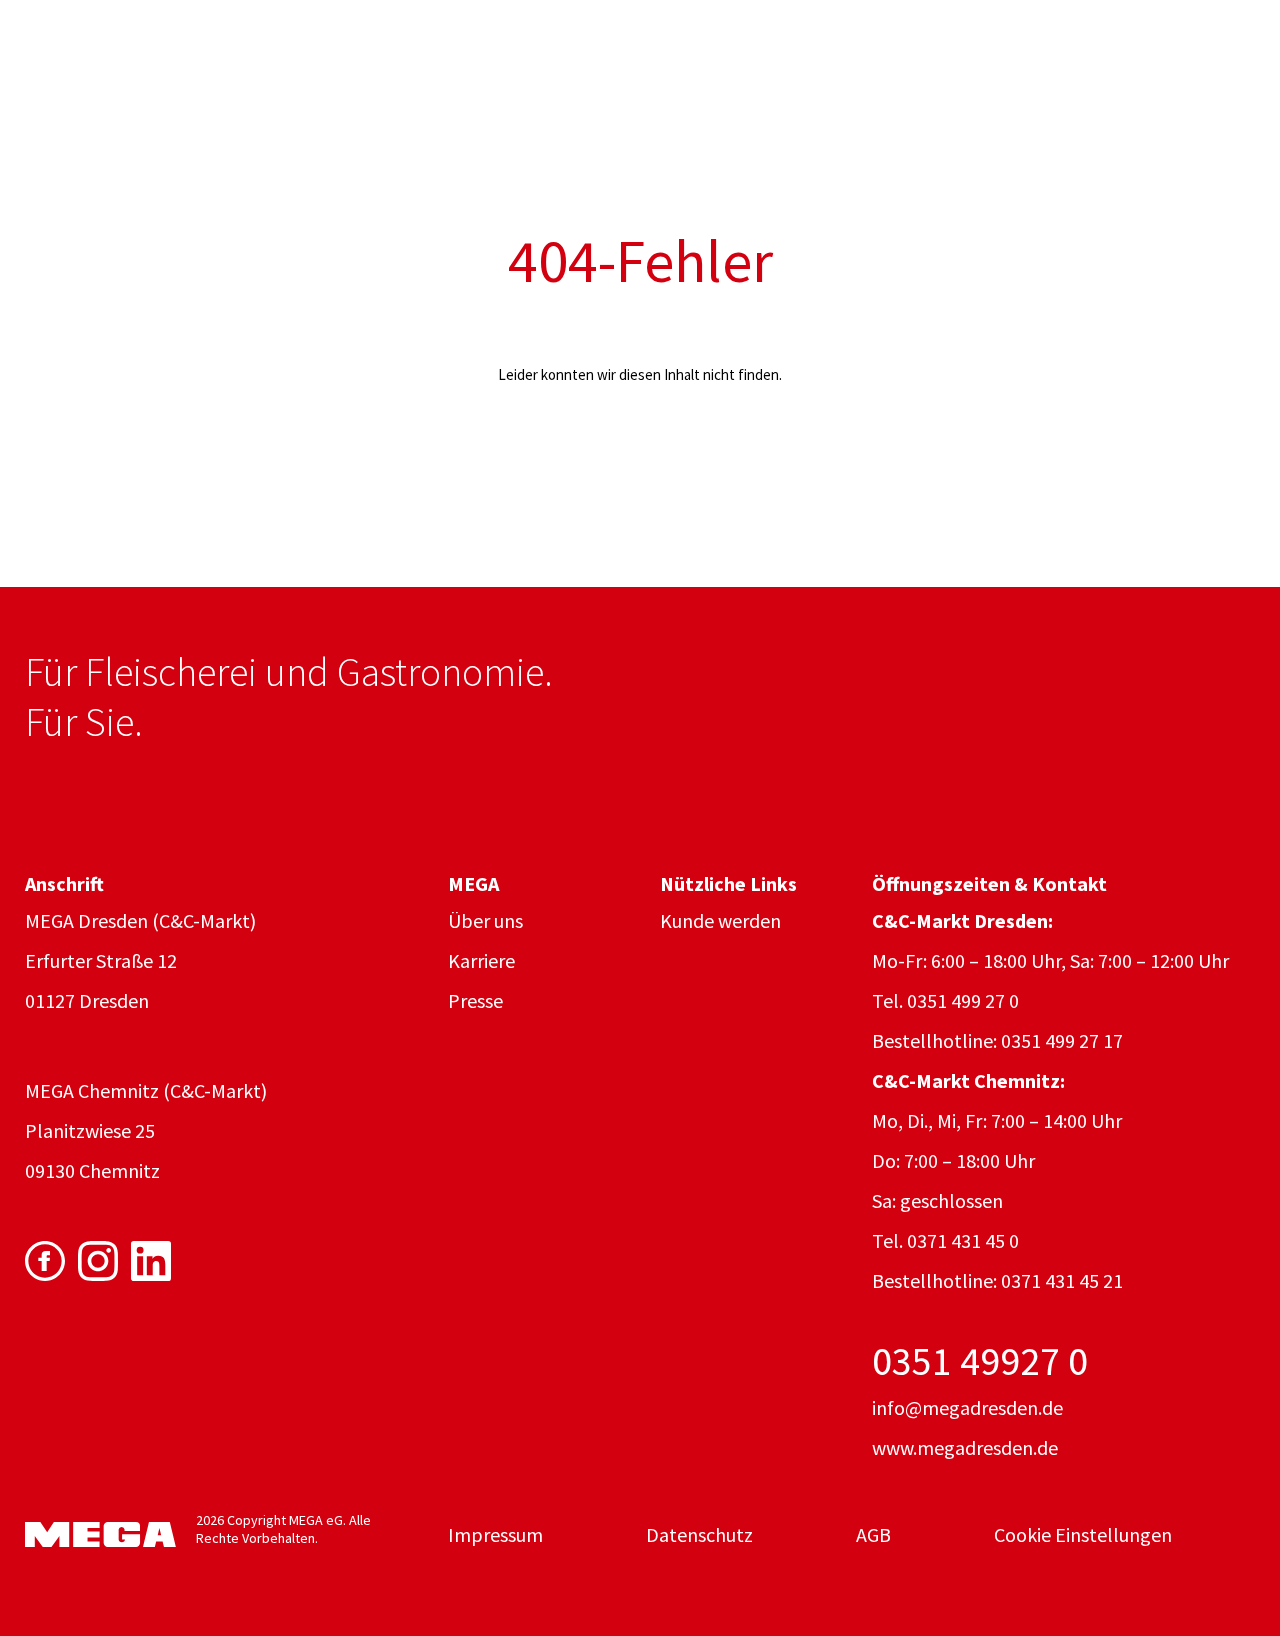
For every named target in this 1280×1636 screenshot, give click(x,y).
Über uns (485, 920)
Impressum (495, 1534)
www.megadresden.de (965, 1447)
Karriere (481, 960)
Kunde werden (720, 920)
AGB (873, 1534)
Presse (475, 1000)
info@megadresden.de (967, 1407)
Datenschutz (699, 1534)
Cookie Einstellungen (1083, 1534)
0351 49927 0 (980, 1361)
